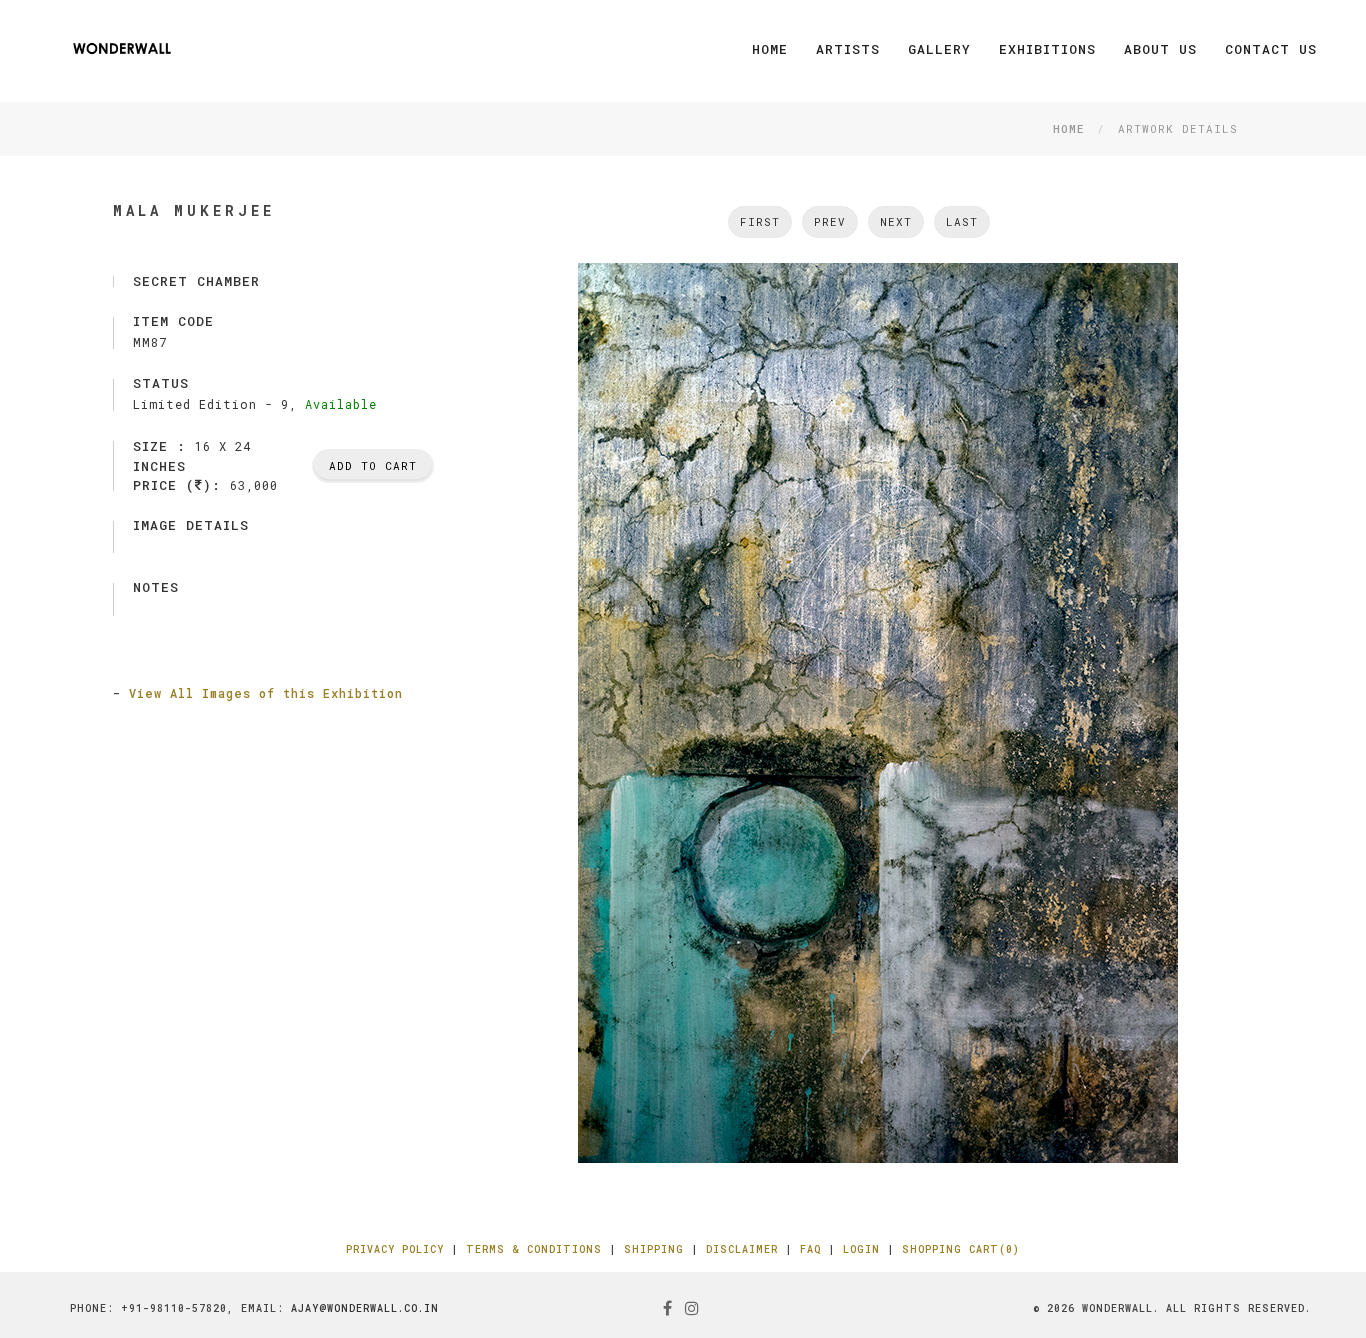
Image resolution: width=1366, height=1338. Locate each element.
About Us (1160, 49)
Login (861, 1249)
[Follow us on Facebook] (668, 1307)
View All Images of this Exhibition (266, 693)
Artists (848, 49)
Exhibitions (1047, 49)
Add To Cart (373, 465)
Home (770, 49)
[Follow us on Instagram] (692, 1307)
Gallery (939, 49)
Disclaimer (742, 1249)
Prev (830, 221)
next (896, 221)
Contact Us (1271, 49)
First (760, 221)
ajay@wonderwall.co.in (365, 1308)
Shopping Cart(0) (961, 1249)
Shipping (654, 1249)
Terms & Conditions (534, 1249)
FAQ (810, 1249)
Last (962, 221)
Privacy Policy (395, 1249)
